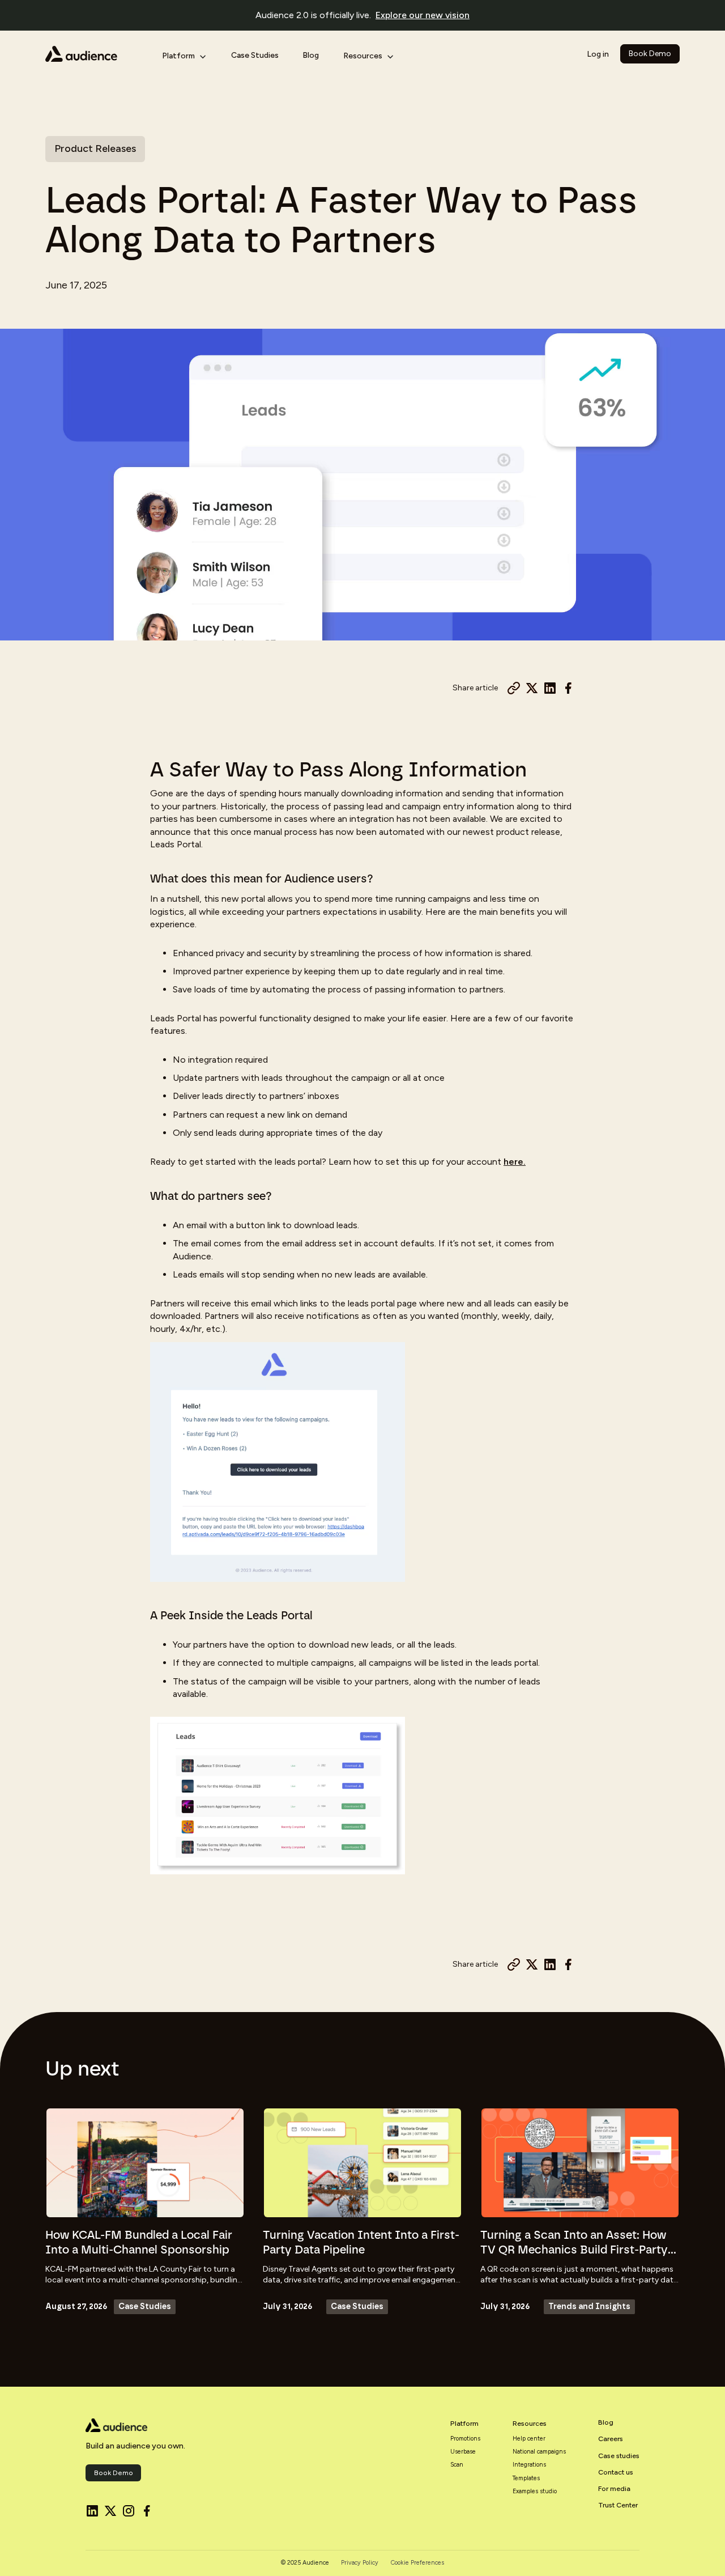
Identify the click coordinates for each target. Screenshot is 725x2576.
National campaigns (539, 2452)
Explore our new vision (423, 15)
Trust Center (618, 2505)
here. (515, 1162)
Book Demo (650, 54)
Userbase (463, 2452)
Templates (526, 2479)
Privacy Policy (360, 2563)
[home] (95, 54)
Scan (457, 2465)
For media (614, 2489)
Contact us (616, 2472)
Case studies (619, 2456)
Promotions (465, 2439)
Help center (529, 2439)
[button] (184, 54)
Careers (611, 2439)
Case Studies (255, 55)
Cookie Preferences (417, 2563)
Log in (598, 54)
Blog (311, 55)
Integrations (529, 2465)
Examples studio (535, 2492)
